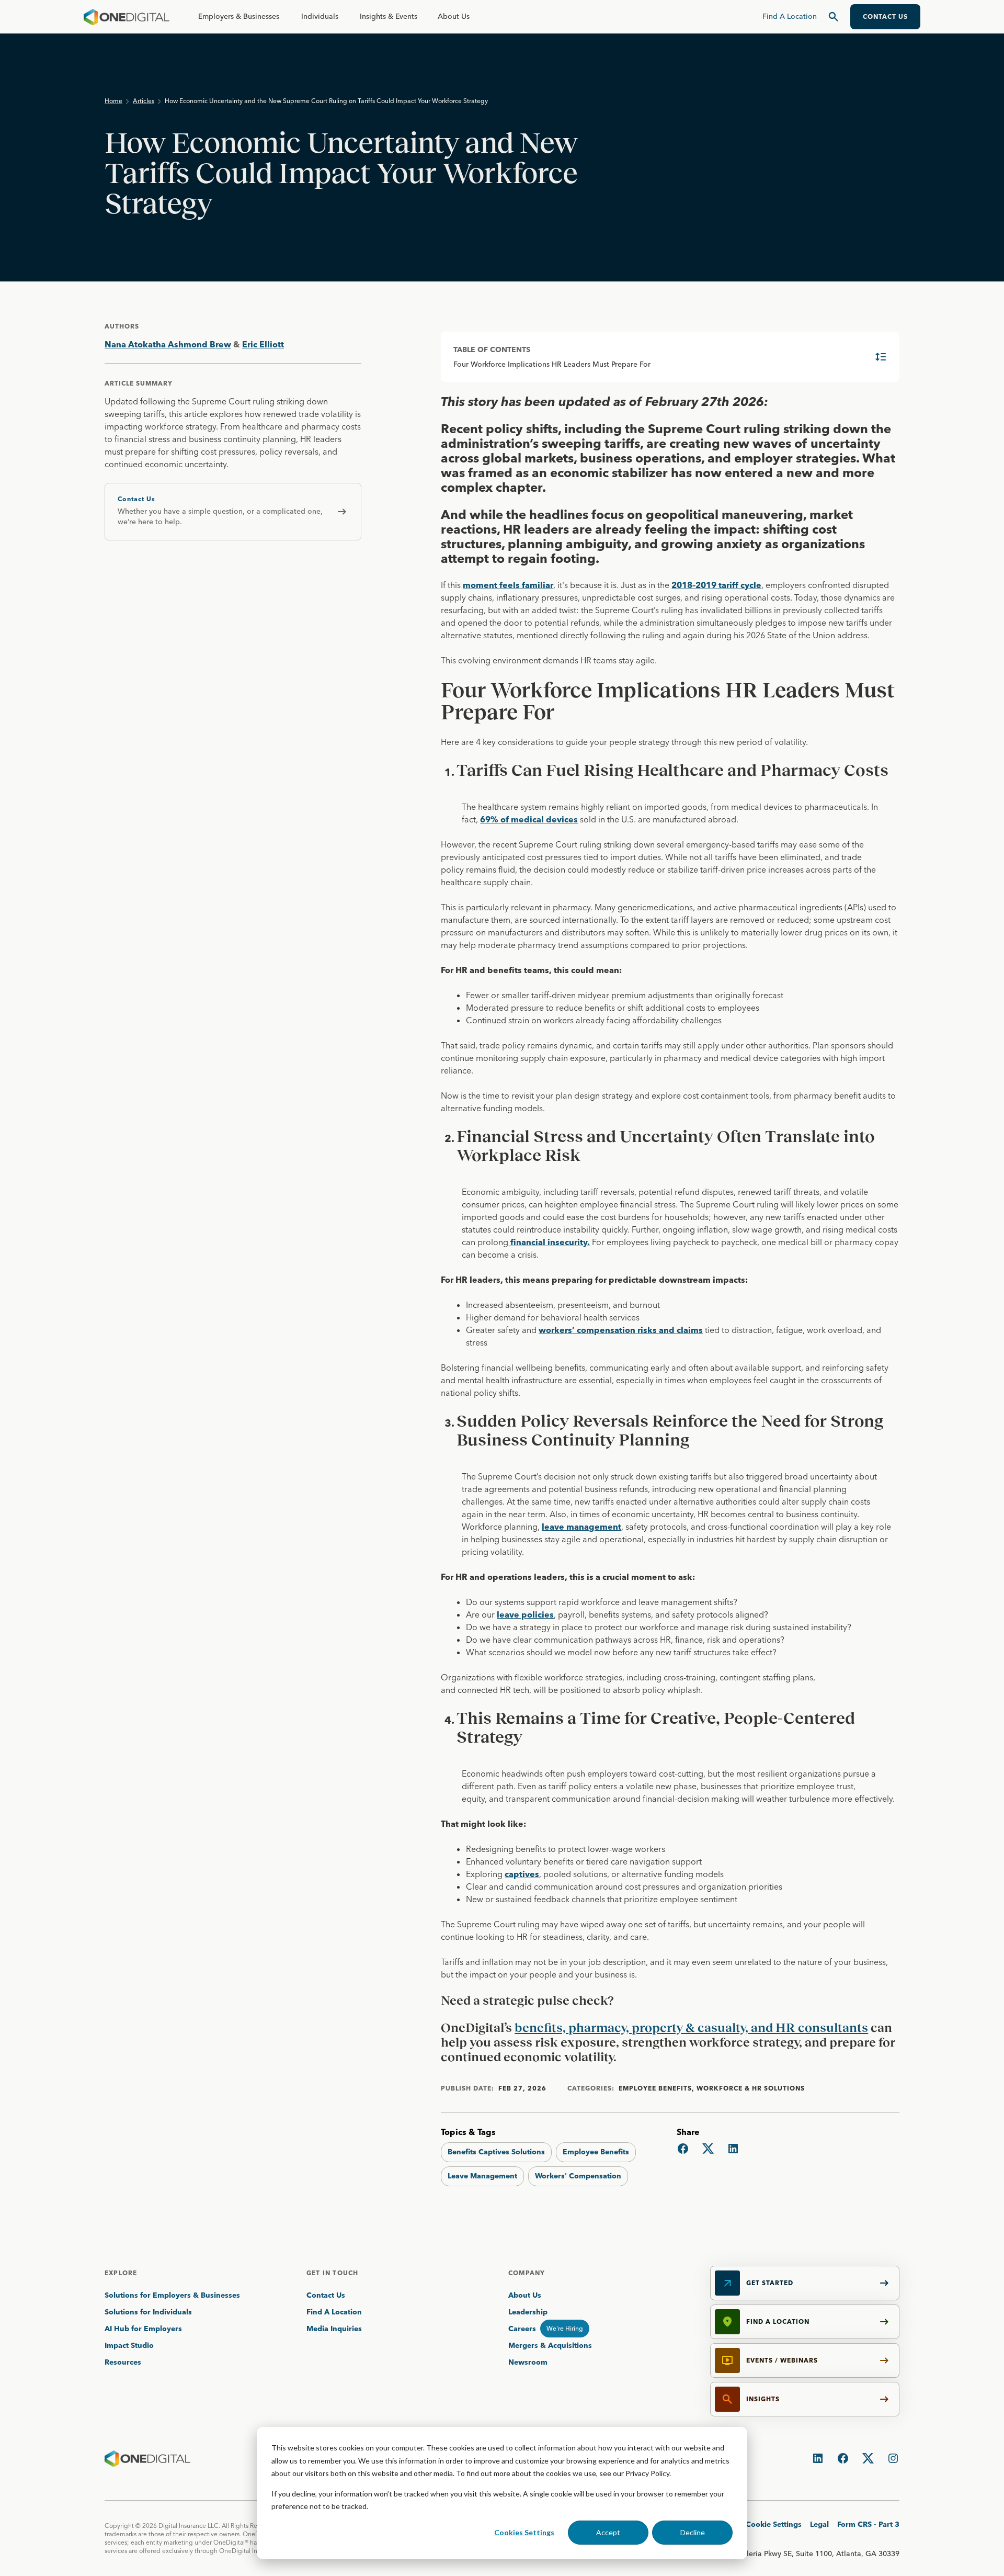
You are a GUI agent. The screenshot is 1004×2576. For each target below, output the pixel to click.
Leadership (528, 2312)
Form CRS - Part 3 (868, 2524)
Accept (608, 2532)
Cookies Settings (524, 2532)
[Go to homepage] (127, 17)
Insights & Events (389, 16)
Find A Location (334, 2312)
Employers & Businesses (239, 16)
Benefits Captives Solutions (496, 2152)
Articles (144, 101)
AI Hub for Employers (144, 2329)
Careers (522, 2329)
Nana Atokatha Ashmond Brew (168, 344)
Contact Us (326, 2295)
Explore (121, 2273)
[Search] (834, 17)
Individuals (320, 16)
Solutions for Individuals (148, 2312)
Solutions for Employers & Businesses (172, 2295)
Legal (819, 2524)
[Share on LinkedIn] (733, 2149)
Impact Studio (129, 2345)
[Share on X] (708, 2149)
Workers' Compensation (578, 2176)
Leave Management (482, 2176)
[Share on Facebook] (683, 2149)
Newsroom (528, 2362)
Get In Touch (332, 2273)
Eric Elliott (263, 344)
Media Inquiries (334, 2329)
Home (113, 101)
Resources (123, 2362)
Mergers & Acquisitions (550, 2345)
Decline (693, 2532)
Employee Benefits (596, 2152)
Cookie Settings (774, 2524)
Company (527, 2273)
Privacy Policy (647, 2473)
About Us (454, 16)
